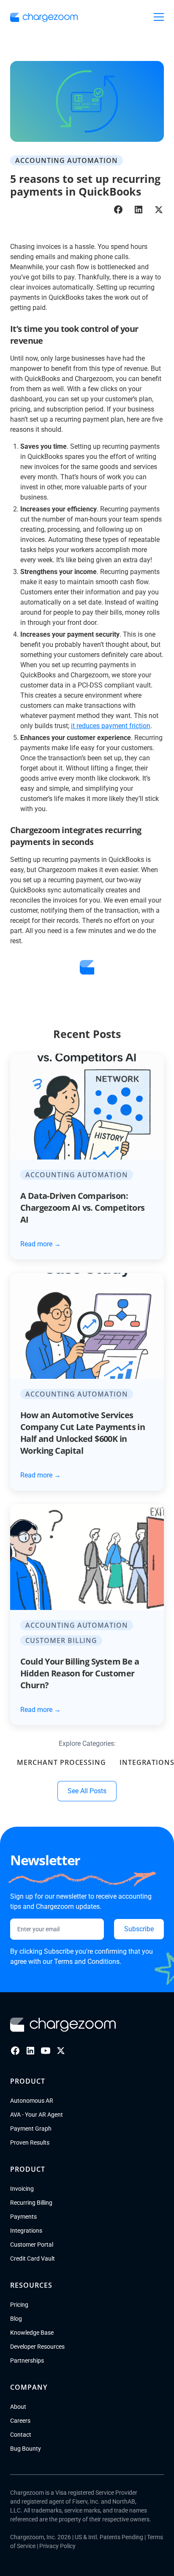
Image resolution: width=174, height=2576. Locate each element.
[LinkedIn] (30, 2051)
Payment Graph (31, 2129)
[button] (159, 17)
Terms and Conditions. (88, 1962)
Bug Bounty (26, 2449)
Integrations (26, 2231)
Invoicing (22, 2189)
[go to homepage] (44, 17)
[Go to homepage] (63, 2025)
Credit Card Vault (33, 2258)
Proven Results (30, 2143)
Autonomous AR (32, 2101)
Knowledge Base (32, 2333)
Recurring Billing (31, 2203)
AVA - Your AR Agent (37, 2115)
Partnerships (27, 2361)
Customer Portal (32, 2245)
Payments (23, 2217)
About (18, 2407)
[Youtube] (46, 2051)
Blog (16, 2319)
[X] (61, 2051)
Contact (21, 2435)
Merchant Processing (61, 1762)
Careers (20, 2421)
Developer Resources (37, 2347)
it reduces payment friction (111, 726)
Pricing (19, 2305)
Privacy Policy (57, 2546)
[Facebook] (15, 2051)
